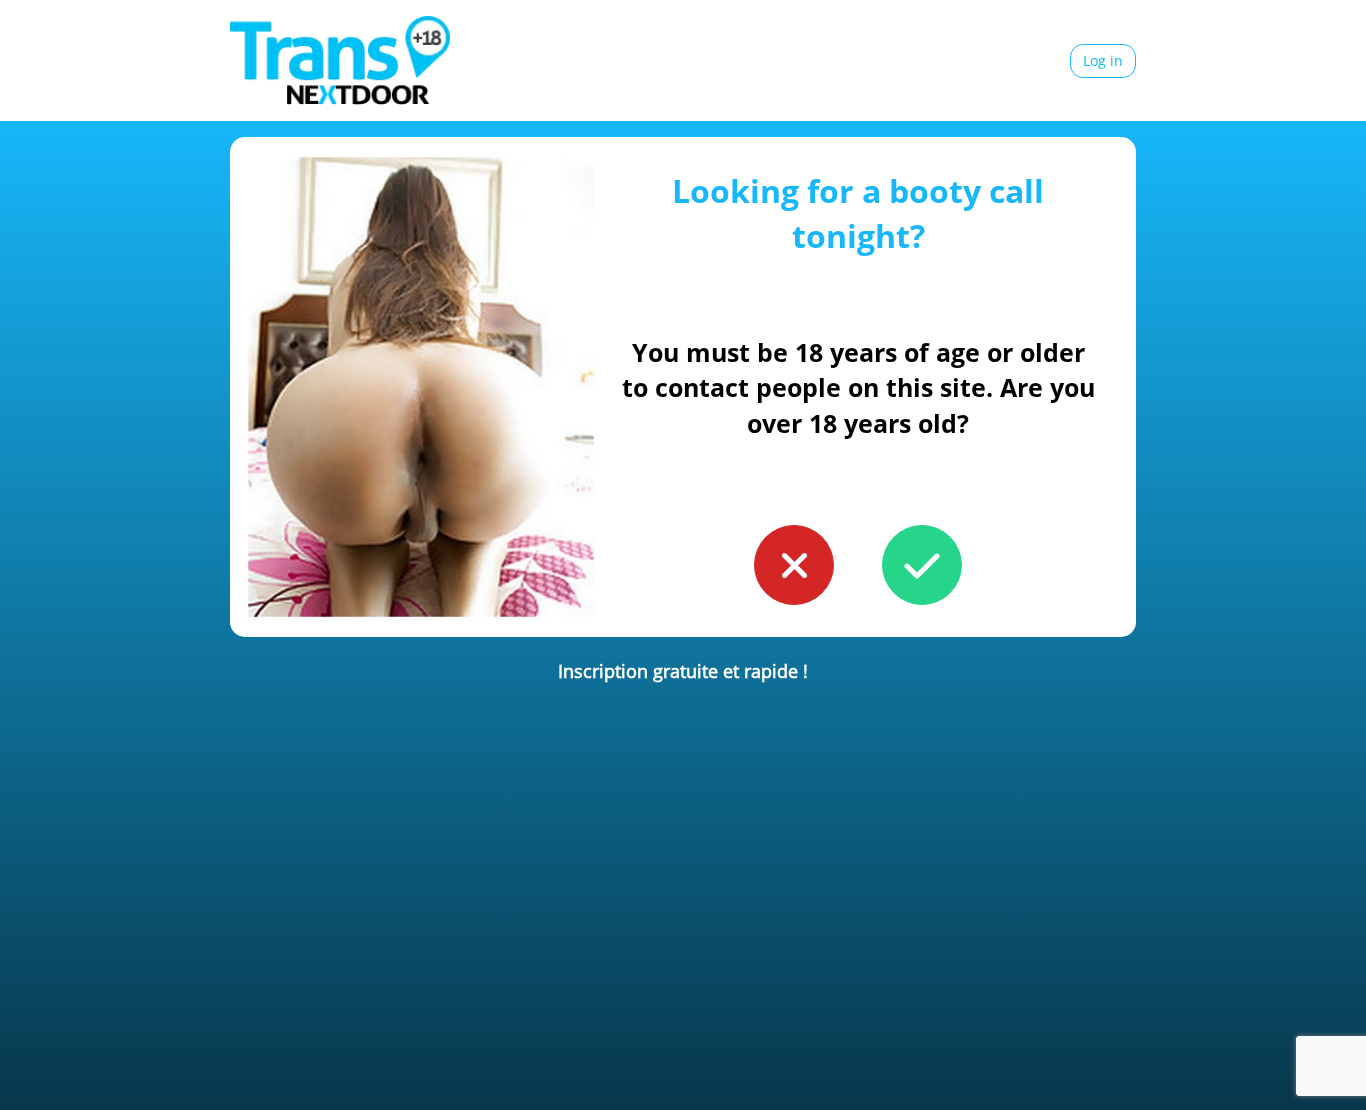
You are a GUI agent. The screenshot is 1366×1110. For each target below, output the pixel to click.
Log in (1103, 60)
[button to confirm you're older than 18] (922, 565)
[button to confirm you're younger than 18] (794, 565)
